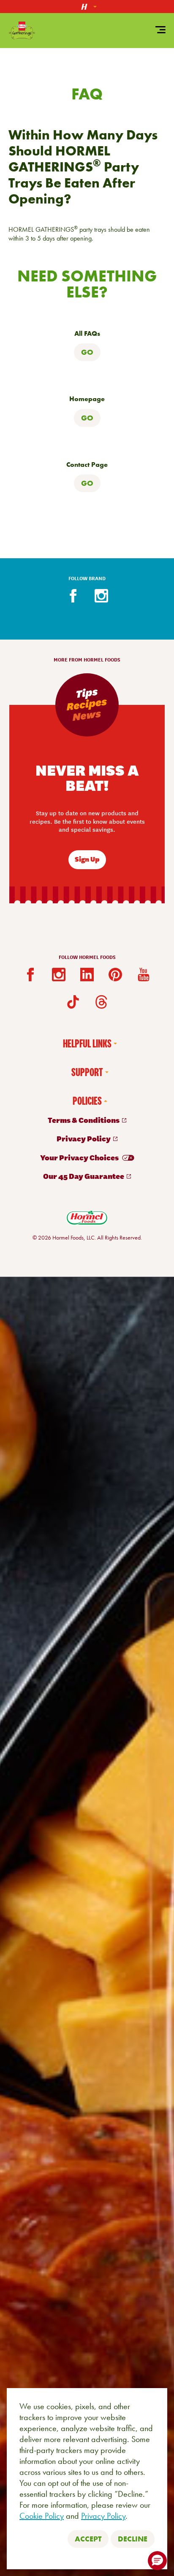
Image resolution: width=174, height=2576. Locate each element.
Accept (88, 2539)
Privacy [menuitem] (84, 1138)
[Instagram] (101, 596)
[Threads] (101, 1002)
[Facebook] (73, 596)
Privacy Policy (103, 2516)
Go (87, 352)
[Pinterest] (115, 975)
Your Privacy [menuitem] (80, 1157)
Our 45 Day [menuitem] (84, 1176)
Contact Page (87, 465)
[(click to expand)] (87, 7)
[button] (157, 2561)
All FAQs (87, 334)
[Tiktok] (73, 1002)
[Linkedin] (87, 975)
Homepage (87, 399)
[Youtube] (144, 975)
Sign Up (87, 859)
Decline (133, 2539)
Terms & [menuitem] (84, 1120)
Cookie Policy (42, 2516)
